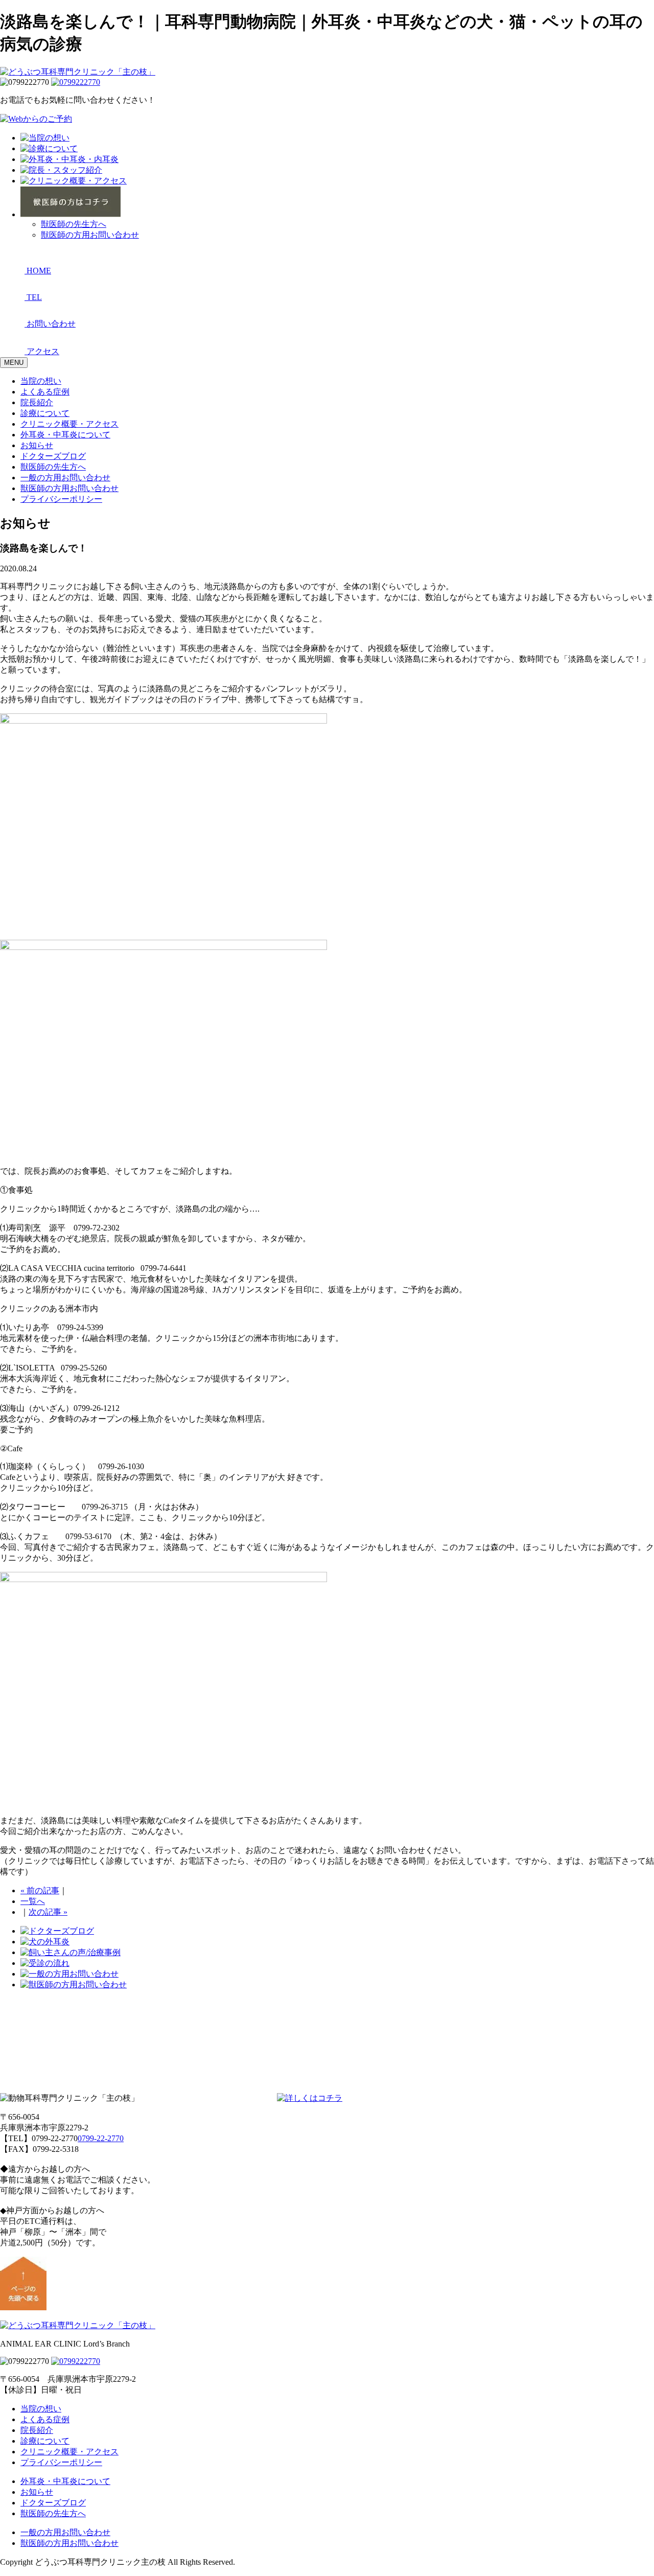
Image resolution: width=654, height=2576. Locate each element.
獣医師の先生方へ (74, 224)
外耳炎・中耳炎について (65, 435)
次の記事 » (48, 1912)
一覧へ (33, 1901)
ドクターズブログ (53, 456)
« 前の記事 (40, 1890)
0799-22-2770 (101, 2138)
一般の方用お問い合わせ (65, 478)
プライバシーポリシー (61, 499)
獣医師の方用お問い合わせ (90, 235)
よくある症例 (45, 392)
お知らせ (37, 445)
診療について (45, 413)
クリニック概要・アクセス (69, 424)
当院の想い (41, 381)
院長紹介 (37, 402)
